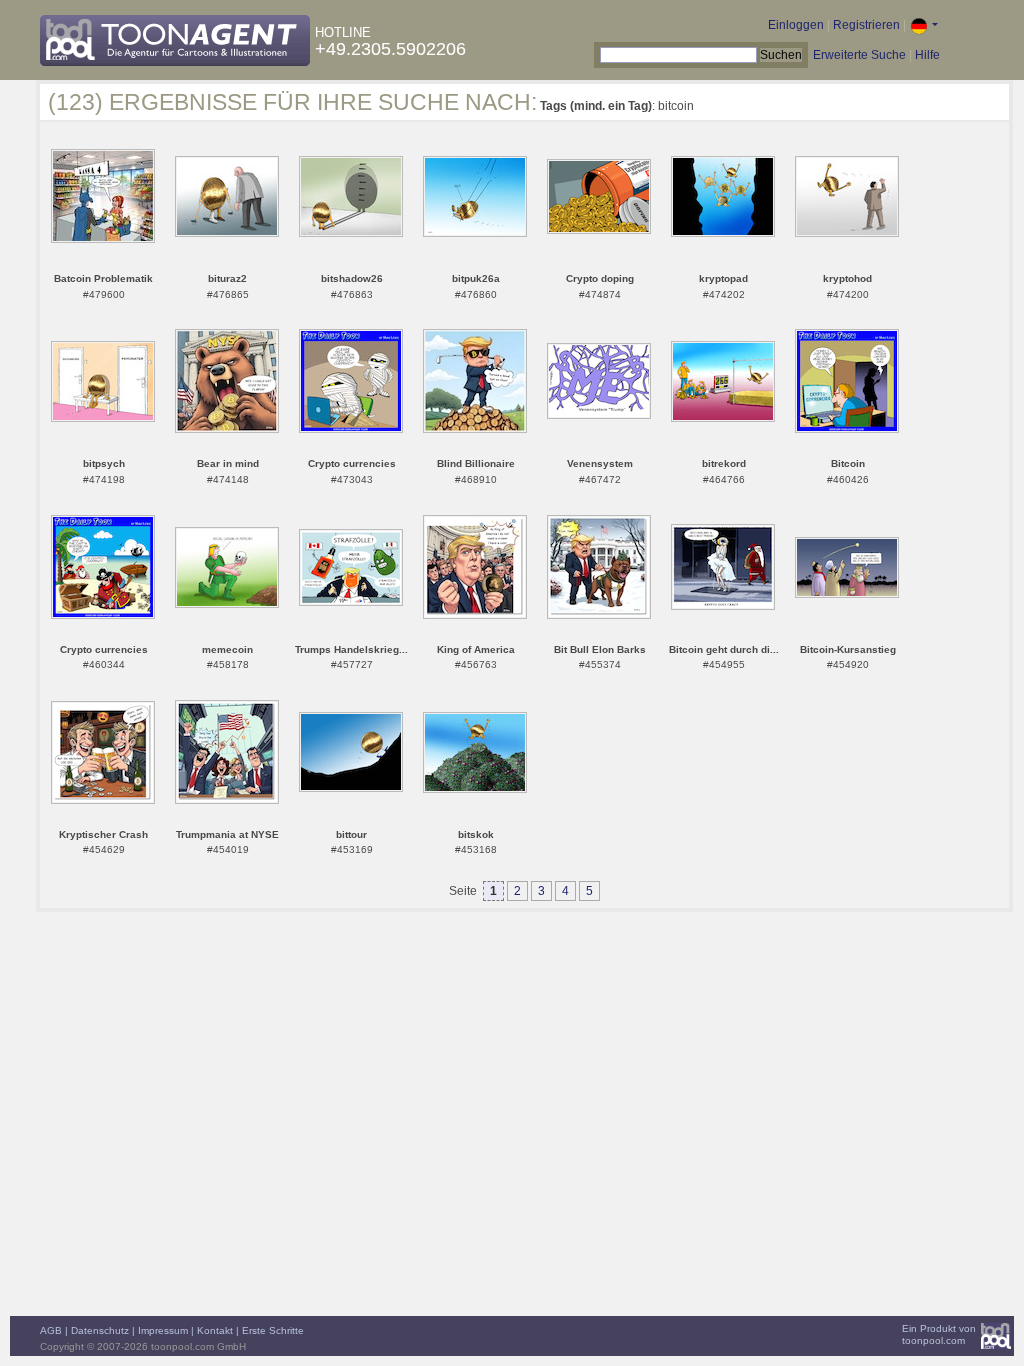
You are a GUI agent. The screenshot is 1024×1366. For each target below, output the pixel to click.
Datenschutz (100, 1330)
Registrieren (866, 25)
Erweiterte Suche (859, 55)
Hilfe (927, 55)
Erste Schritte (273, 1330)
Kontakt (215, 1330)
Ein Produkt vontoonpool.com (939, 1334)
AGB (51, 1330)
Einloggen (796, 25)
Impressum (163, 1330)
